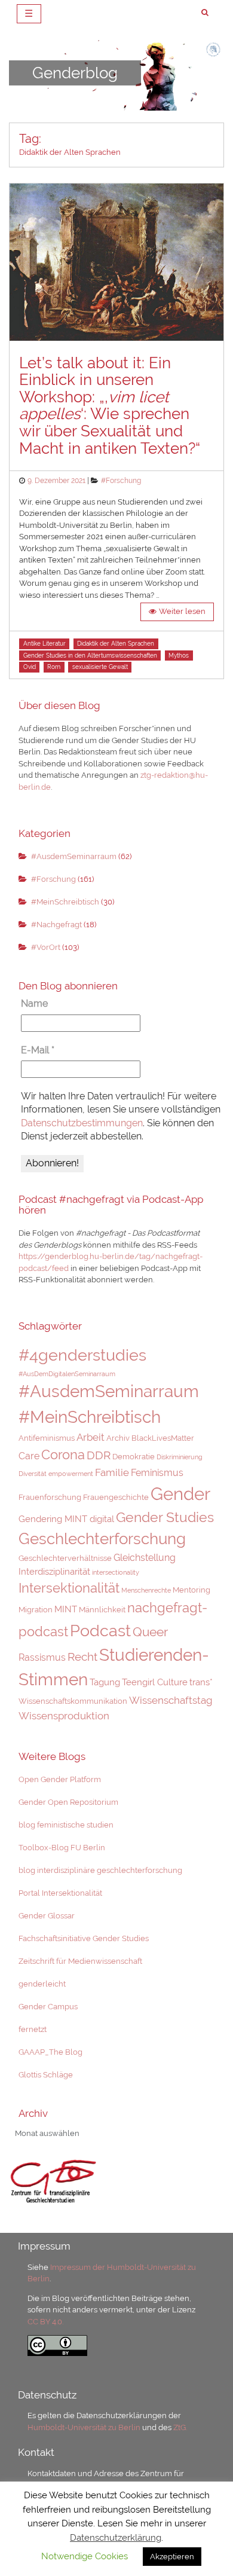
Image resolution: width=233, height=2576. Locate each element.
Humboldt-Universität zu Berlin (84, 2427)
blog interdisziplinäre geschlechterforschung (100, 1870)
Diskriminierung (180, 1457)
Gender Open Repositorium (68, 1802)
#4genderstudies (82, 1355)
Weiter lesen (182, 611)
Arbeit (91, 1437)
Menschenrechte (146, 1590)
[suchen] (205, 13)
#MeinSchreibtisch (65, 902)
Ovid (30, 667)
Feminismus (157, 1473)
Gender (180, 1494)
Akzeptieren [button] (172, 2557)
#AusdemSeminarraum (74, 856)
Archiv (118, 1438)
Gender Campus (48, 2007)
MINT (66, 1609)
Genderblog (75, 72)
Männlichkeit (102, 1610)
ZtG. (180, 2427)
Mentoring (191, 1590)
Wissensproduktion (64, 1716)
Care (29, 1456)
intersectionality (116, 1572)
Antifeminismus (47, 1438)
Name (34, 1003)
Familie (112, 1472)
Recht (82, 1657)
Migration (36, 1610)
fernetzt (33, 2029)
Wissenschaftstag (171, 1700)
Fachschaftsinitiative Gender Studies (84, 1938)
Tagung (105, 1682)
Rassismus (42, 1657)
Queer (150, 1632)
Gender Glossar (47, 1916)
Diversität (33, 1474)
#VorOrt (46, 947)
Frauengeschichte (116, 1497)
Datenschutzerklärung (116, 2538)
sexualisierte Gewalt (100, 667)
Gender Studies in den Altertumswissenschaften (90, 656)
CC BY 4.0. (45, 2322)
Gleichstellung (145, 1558)
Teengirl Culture (155, 1682)
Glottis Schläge (46, 2075)
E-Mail (38, 1050)
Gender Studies (165, 1517)
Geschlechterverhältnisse (65, 1558)
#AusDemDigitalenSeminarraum (67, 1374)
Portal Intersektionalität (60, 1893)
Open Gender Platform (60, 1779)
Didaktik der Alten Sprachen (116, 644)
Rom (54, 667)
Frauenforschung (50, 1497)
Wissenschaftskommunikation (73, 1701)
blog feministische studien (66, 1825)
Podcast (100, 1630)
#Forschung (121, 481)
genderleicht (42, 1984)
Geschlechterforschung (102, 1539)
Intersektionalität (69, 1588)
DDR (99, 1455)
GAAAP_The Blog (50, 2052)
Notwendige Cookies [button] (85, 2556)
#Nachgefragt (56, 925)
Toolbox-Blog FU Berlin (62, 1848)
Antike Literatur (45, 644)
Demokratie (134, 1457)
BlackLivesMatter (163, 1438)
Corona (63, 1454)
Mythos (179, 656)
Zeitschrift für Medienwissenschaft (80, 1961)
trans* (201, 1682)
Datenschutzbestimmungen (82, 1123)
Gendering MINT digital (66, 1519)
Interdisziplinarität (54, 1571)
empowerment (71, 1474)
